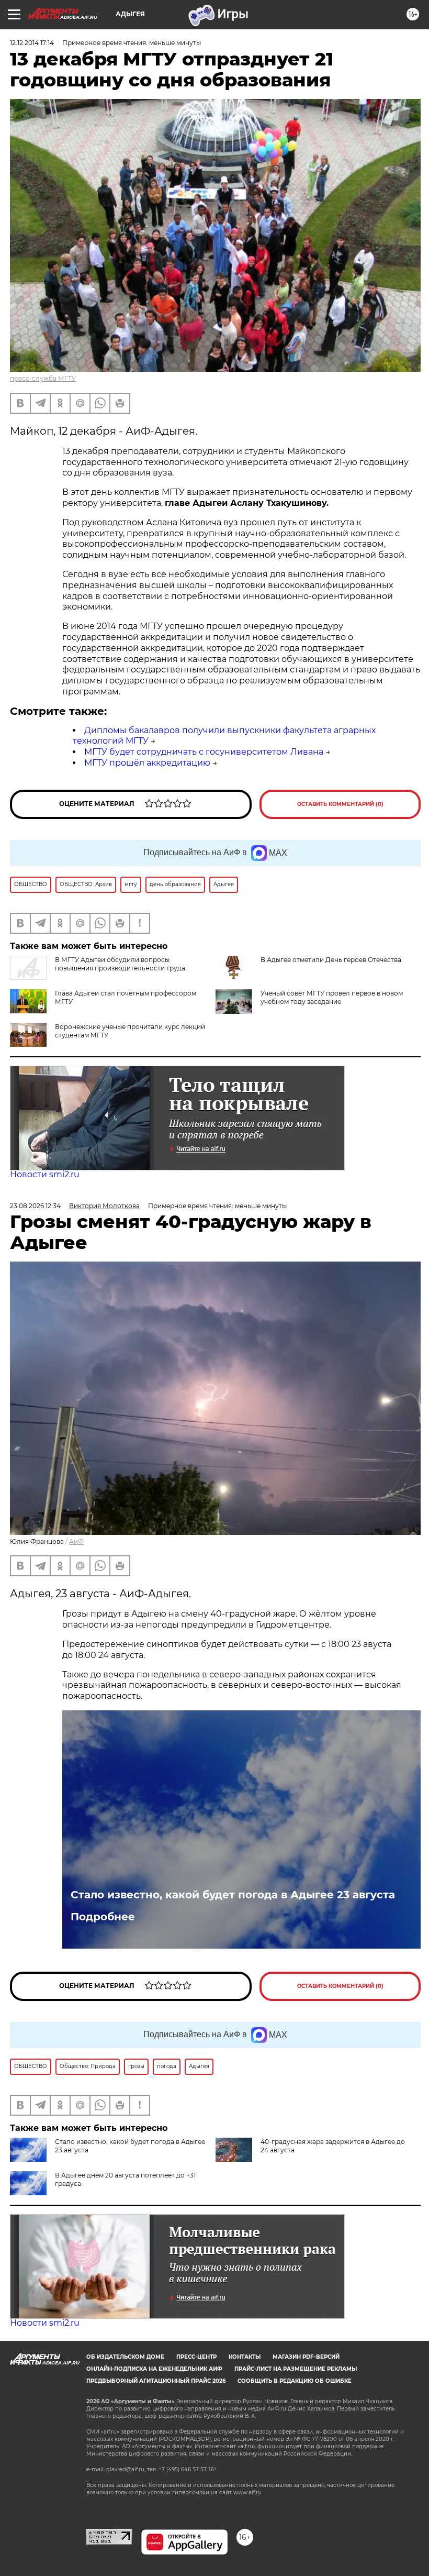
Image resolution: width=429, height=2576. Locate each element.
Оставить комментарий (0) (340, 804)
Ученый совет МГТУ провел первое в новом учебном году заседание (332, 997)
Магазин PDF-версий (306, 2357)
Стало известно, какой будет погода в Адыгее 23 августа (233, 1895)
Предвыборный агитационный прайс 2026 (156, 2381)
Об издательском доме (125, 2357)
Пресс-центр (196, 2357)
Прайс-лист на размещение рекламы (296, 2369)
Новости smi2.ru (45, 1174)
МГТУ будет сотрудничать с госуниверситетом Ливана (204, 752)
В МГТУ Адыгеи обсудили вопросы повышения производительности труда (120, 964)
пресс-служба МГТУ (43, 378)
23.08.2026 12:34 (35, 1206)
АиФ (76, 1541)
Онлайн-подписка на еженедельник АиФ (154, 2369)
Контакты (245, 2357)
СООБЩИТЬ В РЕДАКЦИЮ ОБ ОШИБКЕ (295, 2381)
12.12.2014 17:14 (32, 43)
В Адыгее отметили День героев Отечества (331, 960)
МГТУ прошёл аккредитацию (147, 763)
